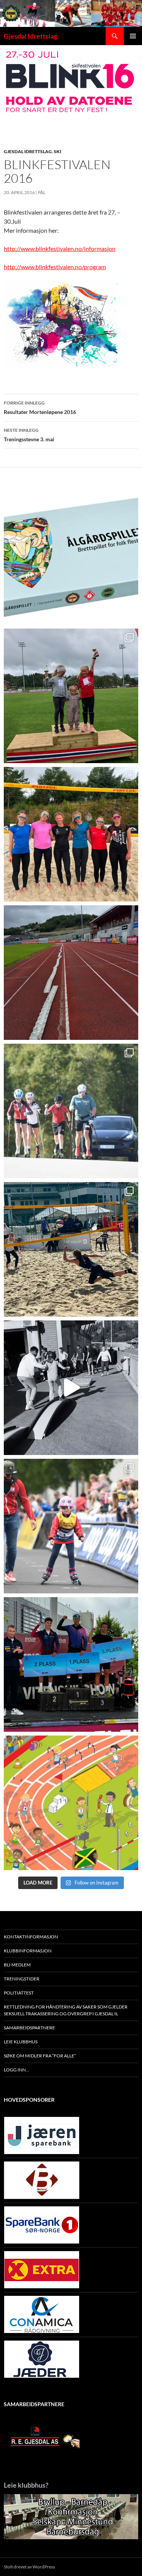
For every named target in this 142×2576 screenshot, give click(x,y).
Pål (42, 192)
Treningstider (22, 1979)
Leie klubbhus (21, 2042)
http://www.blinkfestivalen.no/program (55, 267)
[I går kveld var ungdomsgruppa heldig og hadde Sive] (71, 1111)
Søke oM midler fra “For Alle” (40, 2056)
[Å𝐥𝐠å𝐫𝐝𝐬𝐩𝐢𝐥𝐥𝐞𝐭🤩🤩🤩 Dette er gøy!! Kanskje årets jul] (71, 557)
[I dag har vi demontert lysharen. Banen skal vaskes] (71, 973)
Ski (58, 151)
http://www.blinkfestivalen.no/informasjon (60, 249)
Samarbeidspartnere (29, 2028)
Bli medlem (17, 1965)
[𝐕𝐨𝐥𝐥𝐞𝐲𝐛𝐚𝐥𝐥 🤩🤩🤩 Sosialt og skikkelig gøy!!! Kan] (71, 1249)
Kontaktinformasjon (31, 1937)
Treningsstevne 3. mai (29, 435)
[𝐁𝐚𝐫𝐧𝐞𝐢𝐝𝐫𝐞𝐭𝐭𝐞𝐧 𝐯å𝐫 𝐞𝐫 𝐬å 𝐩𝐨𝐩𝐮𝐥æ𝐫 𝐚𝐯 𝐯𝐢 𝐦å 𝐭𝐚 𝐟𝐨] (71, 1803)
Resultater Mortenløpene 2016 (40, 408)
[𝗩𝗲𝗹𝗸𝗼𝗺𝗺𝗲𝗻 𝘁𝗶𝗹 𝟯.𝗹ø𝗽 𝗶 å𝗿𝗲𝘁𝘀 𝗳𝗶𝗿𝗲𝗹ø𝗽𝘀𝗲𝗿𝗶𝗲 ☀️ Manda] (71, 696)
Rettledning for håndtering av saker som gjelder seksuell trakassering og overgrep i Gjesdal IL (66, 2010)
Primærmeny (133, 36)
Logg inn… (16, 2070)
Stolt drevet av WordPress (29, 2567)
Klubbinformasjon (28, 1951)
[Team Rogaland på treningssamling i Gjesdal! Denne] (71, 834)
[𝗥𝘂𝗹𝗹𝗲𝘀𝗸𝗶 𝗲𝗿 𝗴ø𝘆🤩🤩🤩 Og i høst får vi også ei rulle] (71, 1388)
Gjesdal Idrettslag (30, 36)
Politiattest (19, 1993)
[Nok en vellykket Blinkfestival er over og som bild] (71, 1526)
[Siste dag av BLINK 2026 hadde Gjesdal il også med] (71, 1664)
